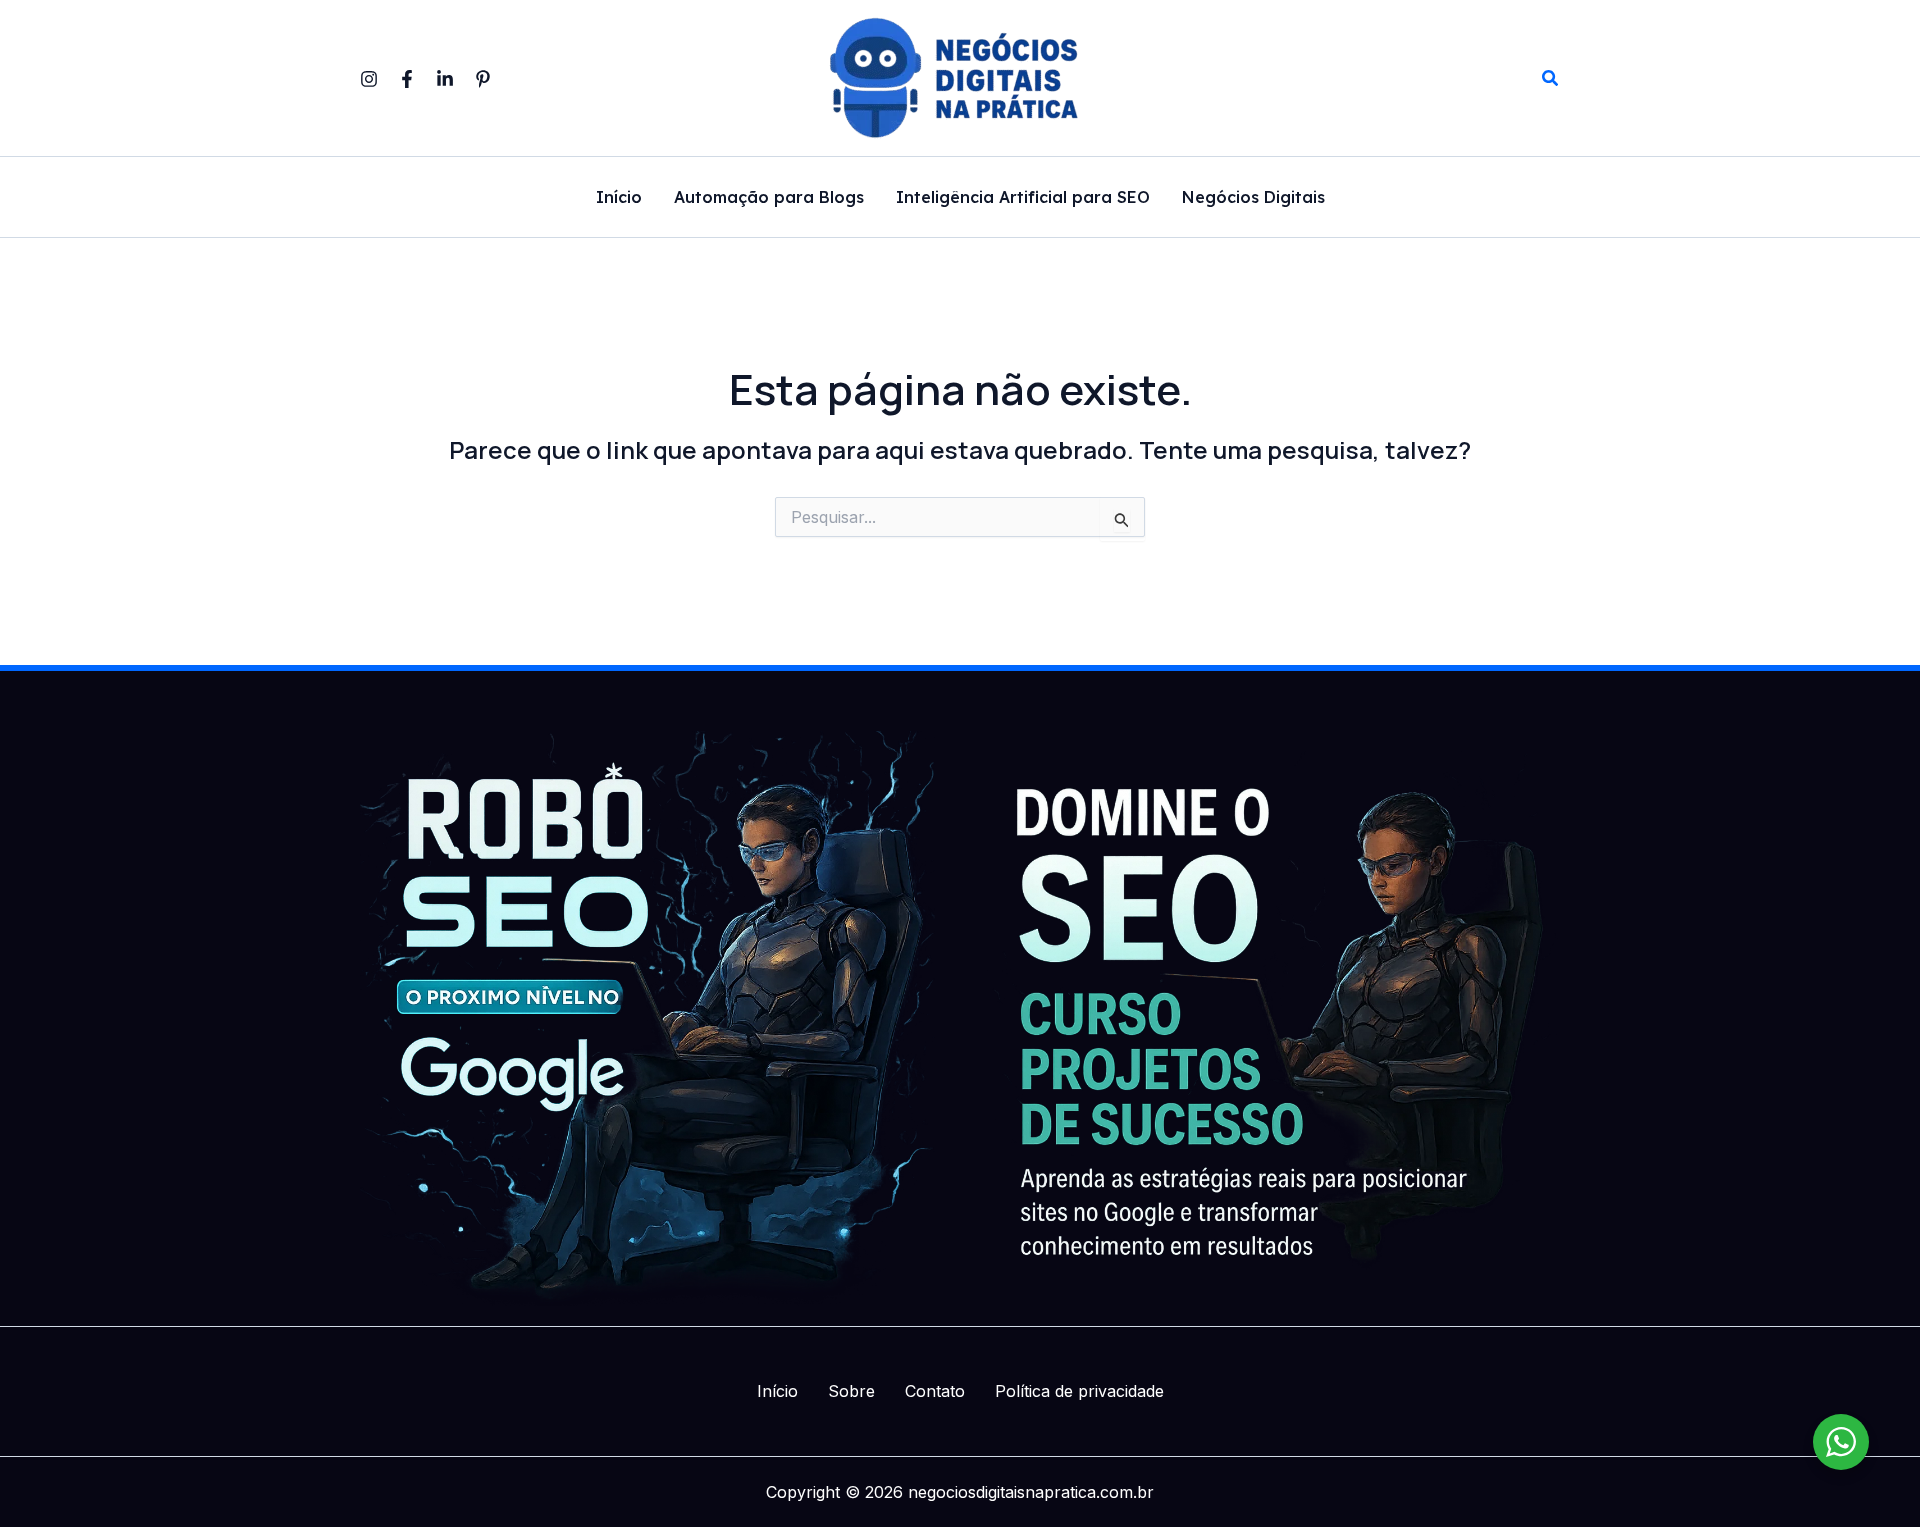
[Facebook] (407, 79)
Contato (935, 1391)
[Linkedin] (445, 79)
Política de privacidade (1079, 1391)
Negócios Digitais (1253, 198)
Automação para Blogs (769, 198)
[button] (1551, 78)
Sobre (851, 1391)
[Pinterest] (483, 79)
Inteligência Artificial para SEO (1023, 198)
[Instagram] (369, 79)
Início (619, 198)
